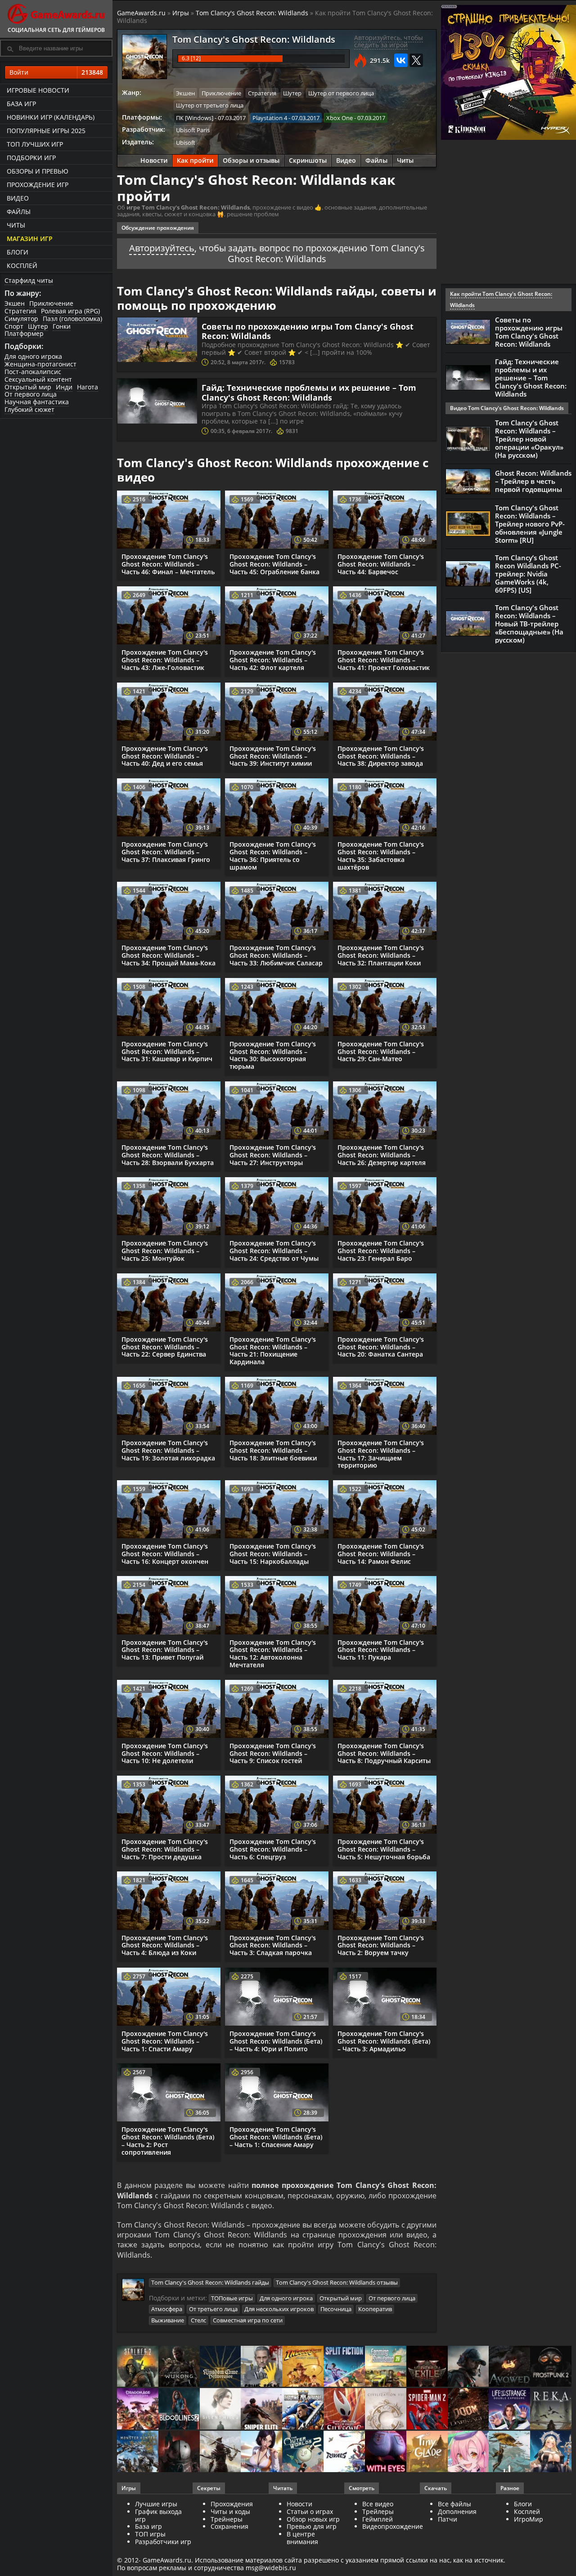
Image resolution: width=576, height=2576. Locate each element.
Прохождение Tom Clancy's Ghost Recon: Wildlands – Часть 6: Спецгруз (273, 1849)
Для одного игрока (33, 356)
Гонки (62, 326)
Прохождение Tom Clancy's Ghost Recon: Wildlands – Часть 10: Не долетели (165, 1753)
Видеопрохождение (393, 2526)
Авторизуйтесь (162, 248)
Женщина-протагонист (40, 364)
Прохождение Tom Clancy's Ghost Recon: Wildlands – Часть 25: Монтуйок (165, 1251)
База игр (21, 104)
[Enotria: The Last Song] (220, 2452)
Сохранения (229, 2526)
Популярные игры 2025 (46, 131)
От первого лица (31, 394)
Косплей (22, 266)
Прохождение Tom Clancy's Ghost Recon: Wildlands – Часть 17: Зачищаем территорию (381, 1454)
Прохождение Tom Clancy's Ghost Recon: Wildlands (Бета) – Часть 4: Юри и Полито (276, 2041)
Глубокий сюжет (29, 409)
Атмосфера (167, 2309)
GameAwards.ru (141, 13)
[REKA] (551, 2409)
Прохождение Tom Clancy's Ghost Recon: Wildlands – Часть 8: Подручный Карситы (384, 1753)
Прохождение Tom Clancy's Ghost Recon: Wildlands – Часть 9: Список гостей (273, 1753)
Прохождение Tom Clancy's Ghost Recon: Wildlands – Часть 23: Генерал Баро (381, 1251)
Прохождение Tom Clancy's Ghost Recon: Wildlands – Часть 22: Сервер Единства (165, 1347)
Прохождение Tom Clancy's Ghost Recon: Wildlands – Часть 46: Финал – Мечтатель (168, 564)
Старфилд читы (29, 280)
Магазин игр (30, 239)
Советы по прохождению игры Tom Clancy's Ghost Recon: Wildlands (308, 331)
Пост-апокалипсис (33, 372)
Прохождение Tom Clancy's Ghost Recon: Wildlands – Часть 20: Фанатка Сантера (381, 1347)
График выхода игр (158, 2515)
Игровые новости (38, 90)
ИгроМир (529, 2519)
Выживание (168, 2320)
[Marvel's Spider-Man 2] (427, 2409)
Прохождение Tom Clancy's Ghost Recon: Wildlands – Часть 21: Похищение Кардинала (273, 1351)
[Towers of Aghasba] (509, 2452)
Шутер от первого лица (341, 93)
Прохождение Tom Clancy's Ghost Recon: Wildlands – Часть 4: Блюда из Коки (165, 1945)
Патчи (448, 2519)
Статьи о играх (310, 2511)
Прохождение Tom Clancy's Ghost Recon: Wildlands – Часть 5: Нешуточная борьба (384, 1849)
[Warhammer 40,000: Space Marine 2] (303, 2409)
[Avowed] (509, 2367)
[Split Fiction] (344, 2367)
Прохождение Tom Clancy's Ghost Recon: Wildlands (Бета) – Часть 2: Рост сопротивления (168, 2141)
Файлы (19, 212)
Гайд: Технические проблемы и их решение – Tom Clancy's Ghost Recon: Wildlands (309, 393)
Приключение (51, 303)
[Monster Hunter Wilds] (138, 2452)
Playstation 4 (270, 118)
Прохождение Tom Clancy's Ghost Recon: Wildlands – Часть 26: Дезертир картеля (382, 1155)
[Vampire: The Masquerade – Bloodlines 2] (179, 2409)
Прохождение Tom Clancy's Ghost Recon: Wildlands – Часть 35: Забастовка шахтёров (381, 855)
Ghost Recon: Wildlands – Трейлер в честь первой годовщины (533, 481)
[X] (416, 60)
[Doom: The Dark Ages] (468, 2409)
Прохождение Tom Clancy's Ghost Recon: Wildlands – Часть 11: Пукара (381, 1650)
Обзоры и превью (38, 171)
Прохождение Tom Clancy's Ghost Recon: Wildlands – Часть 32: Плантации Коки (381, 955)
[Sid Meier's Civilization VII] (386, 2409)
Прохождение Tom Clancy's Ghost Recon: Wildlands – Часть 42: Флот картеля (273, 660)
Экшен (15, 303)
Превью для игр (312, 2526)
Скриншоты (308, 160)
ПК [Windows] (195, 118)
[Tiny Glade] (427, 2452)
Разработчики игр (163, 2542)
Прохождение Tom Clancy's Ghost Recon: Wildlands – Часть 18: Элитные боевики (273, 1450)
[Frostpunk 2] (551, 2367)
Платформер (24, 333)
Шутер (38, 326)
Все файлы (454, 2504)
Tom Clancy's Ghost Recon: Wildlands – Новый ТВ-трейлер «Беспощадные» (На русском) (529, 624)
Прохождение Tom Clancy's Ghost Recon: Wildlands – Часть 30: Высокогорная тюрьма (273, 1055)
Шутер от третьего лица (210, 105)
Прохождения (232, 2504)
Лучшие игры (156, 2504)
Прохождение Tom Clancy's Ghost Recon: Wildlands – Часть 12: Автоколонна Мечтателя (273, 1654)
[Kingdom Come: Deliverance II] (220, 2367)
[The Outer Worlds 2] (303, 2452)
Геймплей (378, 2519)
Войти (56, 72)
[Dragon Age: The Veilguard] (138, 2409)
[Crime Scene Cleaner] (261, 2367)
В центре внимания (302, 2538)
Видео (18, 198)
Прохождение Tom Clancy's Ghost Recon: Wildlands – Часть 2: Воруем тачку (381, 1945)
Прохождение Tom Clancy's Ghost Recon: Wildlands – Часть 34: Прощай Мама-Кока (169, 955)
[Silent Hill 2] (220, 2409)
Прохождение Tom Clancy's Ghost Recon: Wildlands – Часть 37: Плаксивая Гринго (166, 852)
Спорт (14, 326)
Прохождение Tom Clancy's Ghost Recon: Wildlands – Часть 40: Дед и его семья (165, 756)
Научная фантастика (37, 402)
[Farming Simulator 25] (386, 2367)
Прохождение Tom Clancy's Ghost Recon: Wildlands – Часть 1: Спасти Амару (165, 2041)
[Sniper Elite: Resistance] (261, 2409)
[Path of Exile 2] (427, 2367)
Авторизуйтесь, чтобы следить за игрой (389, 41)
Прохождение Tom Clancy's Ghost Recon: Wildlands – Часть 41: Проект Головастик (384, 660)
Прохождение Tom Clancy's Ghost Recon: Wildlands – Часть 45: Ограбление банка (274, 564)
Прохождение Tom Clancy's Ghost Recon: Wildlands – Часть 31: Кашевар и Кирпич (167, 1051)
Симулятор (21, 319)
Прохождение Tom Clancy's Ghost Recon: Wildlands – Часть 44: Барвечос (381, 564)
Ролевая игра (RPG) (70, 311)
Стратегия (20, 311)
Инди (64, 387)
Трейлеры (378, 2511)
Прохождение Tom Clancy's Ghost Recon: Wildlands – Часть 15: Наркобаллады (273, 1554)
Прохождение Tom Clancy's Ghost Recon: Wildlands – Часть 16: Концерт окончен (165, 1554)
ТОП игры (150, 2534)
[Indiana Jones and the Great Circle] (303, 2367)
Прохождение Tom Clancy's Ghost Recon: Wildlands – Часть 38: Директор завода (381, 756)
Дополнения (457, 2511)
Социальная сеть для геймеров (56, 30)
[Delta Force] (468, 2367)
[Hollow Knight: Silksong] (344, 2409)
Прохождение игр (38, 185)
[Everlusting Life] (551, 2452)
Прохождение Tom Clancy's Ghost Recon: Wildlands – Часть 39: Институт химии (273, 756)
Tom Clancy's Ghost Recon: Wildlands (252, 13)
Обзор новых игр (313, 2519)
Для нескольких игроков (279, 2309)
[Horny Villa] (261, 2452)
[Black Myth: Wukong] (179, 2367)
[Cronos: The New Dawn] (179, 2452)
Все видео (378, 2504)
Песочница (336, 2309)
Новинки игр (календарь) (51, 117)
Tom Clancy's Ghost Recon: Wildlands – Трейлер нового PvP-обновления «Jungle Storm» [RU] (530, 524)
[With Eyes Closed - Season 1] (386, 2452)
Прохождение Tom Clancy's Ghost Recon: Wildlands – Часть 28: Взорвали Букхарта (168, 1155)
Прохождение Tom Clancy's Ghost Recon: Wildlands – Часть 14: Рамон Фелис (381, 1554)
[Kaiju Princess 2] (468, 2452)
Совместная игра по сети (248, 2320)
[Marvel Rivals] (344, 2452)
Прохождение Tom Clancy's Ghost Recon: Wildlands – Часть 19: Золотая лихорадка (168, 1450)
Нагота (88, 387)
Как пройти (195, 160)
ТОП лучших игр (35, 144)
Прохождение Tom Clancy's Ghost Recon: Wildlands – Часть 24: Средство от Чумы (274, 1251)
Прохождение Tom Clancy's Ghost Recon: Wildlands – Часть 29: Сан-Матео (381, 1051)
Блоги (18, 252)
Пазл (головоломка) (72, 319)
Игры (181, 13)
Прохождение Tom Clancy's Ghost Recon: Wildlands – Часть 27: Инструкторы (273, 1155)
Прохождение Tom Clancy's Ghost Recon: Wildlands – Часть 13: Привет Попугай (165, 1650)
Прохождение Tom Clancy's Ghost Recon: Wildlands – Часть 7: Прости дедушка (165, 1849)
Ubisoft (186, 143)
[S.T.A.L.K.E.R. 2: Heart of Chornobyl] (138, 2367)
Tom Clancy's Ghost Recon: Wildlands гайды (210, 2282)
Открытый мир (28, 387)
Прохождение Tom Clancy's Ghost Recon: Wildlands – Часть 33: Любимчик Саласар (276, 955)
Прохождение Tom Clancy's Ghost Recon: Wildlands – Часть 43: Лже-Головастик (165, 660)
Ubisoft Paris (193, 130)
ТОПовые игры (232, 2298)
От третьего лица (213, 2309)
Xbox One (340, 118)
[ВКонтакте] (401, 60)
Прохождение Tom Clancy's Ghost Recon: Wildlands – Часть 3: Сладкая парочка (273, 1945)
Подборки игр (31, 158)
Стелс (198, 2320)
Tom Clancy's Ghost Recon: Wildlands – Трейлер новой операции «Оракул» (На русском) (529, 439)
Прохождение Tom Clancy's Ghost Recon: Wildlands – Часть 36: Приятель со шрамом (273, 855)
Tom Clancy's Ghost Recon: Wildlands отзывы (337, 2282)
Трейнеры (227, 2519)
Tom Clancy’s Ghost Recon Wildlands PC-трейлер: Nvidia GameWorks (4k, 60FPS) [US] (528, 574)
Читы (16, 225)
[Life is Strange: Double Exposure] (509, 2409)
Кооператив (375, 2309)
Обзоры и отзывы (251, 160)
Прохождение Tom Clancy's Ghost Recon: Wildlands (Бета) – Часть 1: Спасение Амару (276, 2137)
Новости (154, 160)
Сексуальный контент (38, 379)
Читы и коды (230, 2511)
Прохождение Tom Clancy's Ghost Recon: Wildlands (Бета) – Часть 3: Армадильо (384, 2041)
